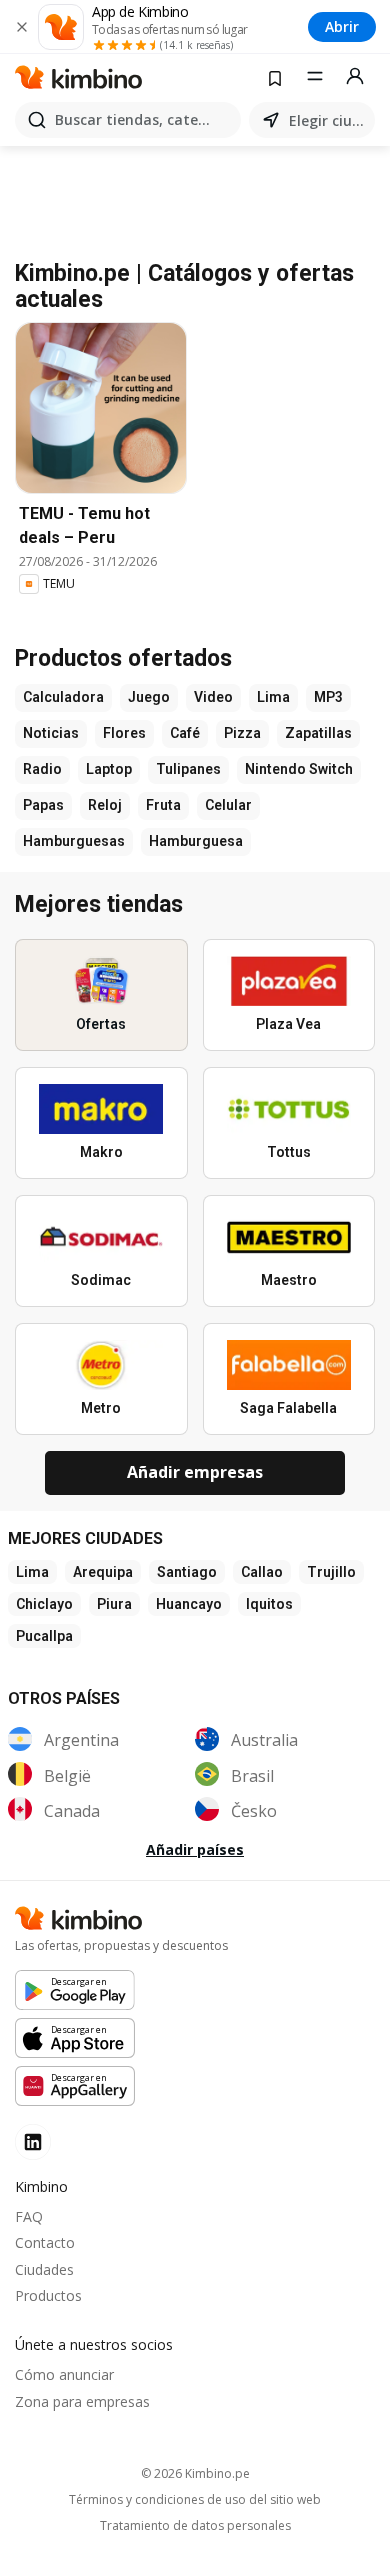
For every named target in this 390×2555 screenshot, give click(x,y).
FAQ (29, 2216)
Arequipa (103, 1572)
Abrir (342, 26)
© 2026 (195, 2473)
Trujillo (331, 1572)
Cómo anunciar (64, 2374)
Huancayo (189, 1604)
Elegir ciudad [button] (328, 120)
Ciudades (44, 2269)
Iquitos (269, 1604)
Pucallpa (44, 1636)
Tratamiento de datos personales (195, 2526)
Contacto (45, 2242)
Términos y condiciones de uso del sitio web (195, 2500)
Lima (32, 1572)
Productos (48, 2295)
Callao (262, 1572)
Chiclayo (44, 1604)
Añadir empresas (195, 1472)
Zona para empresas (82, 2401)
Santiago (187, 1572)
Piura (114, 1604)
